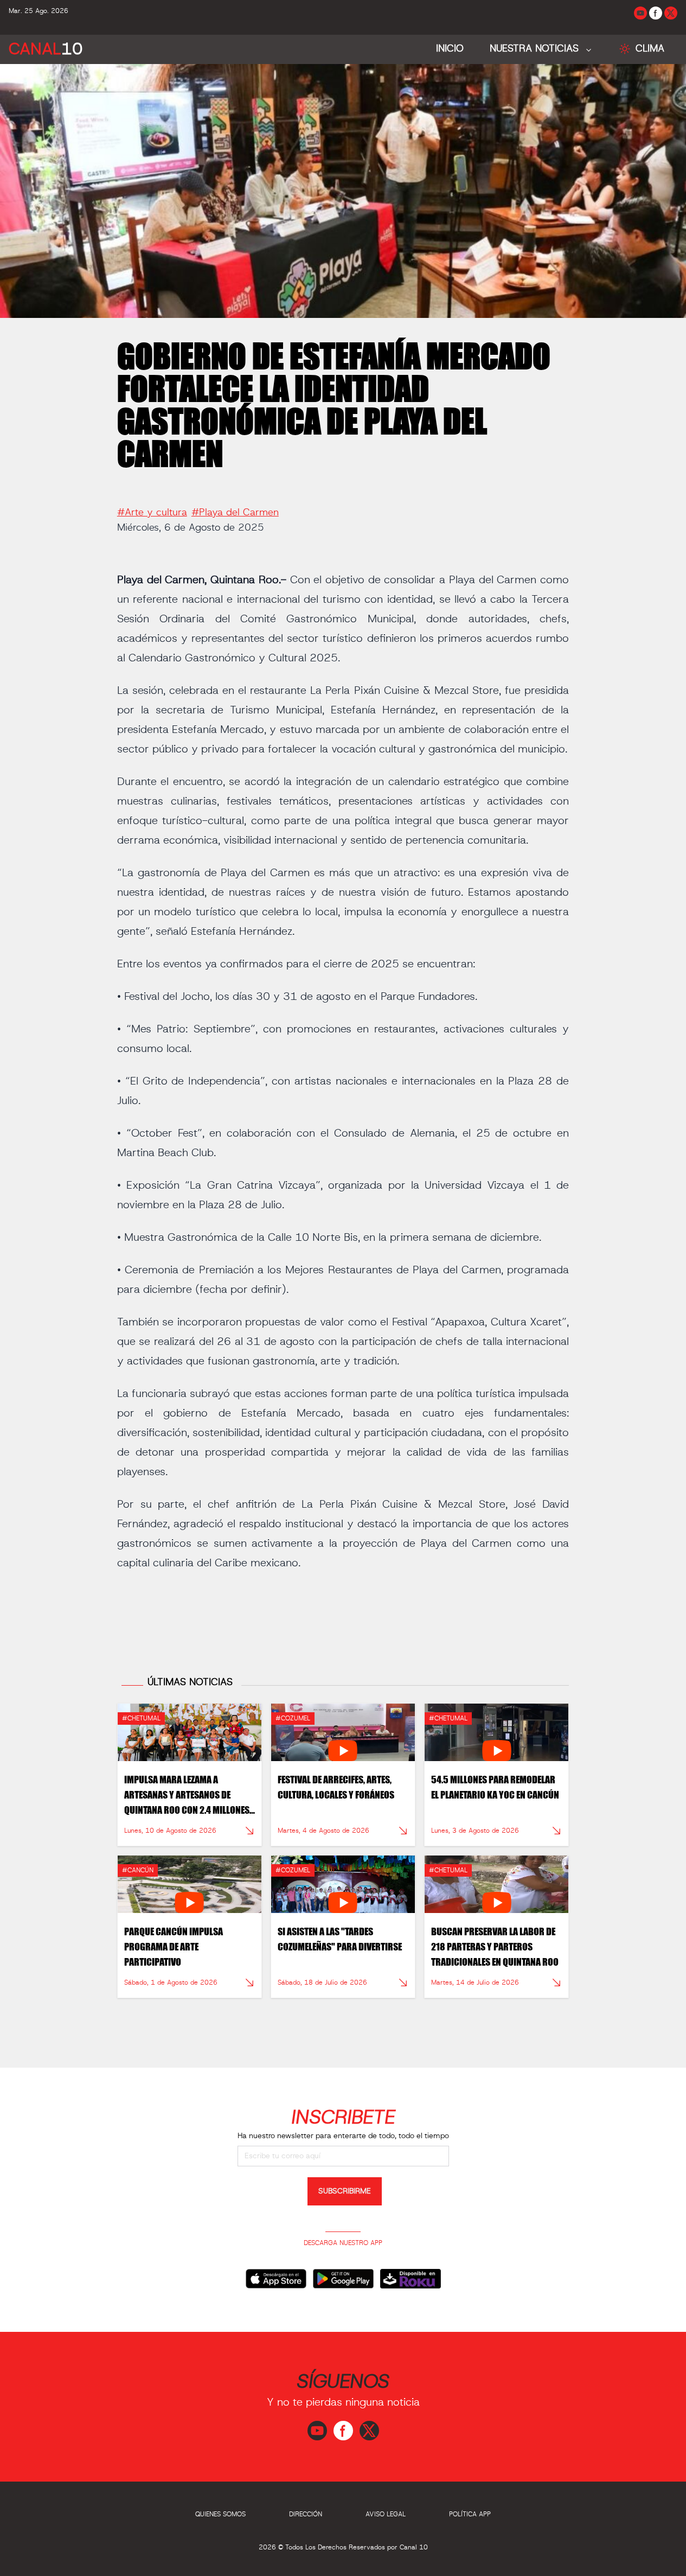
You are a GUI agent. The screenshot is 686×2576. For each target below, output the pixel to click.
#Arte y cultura (152, 513)
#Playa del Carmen (235, 513)
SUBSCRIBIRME (345, 2191)
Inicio (450, 49)
